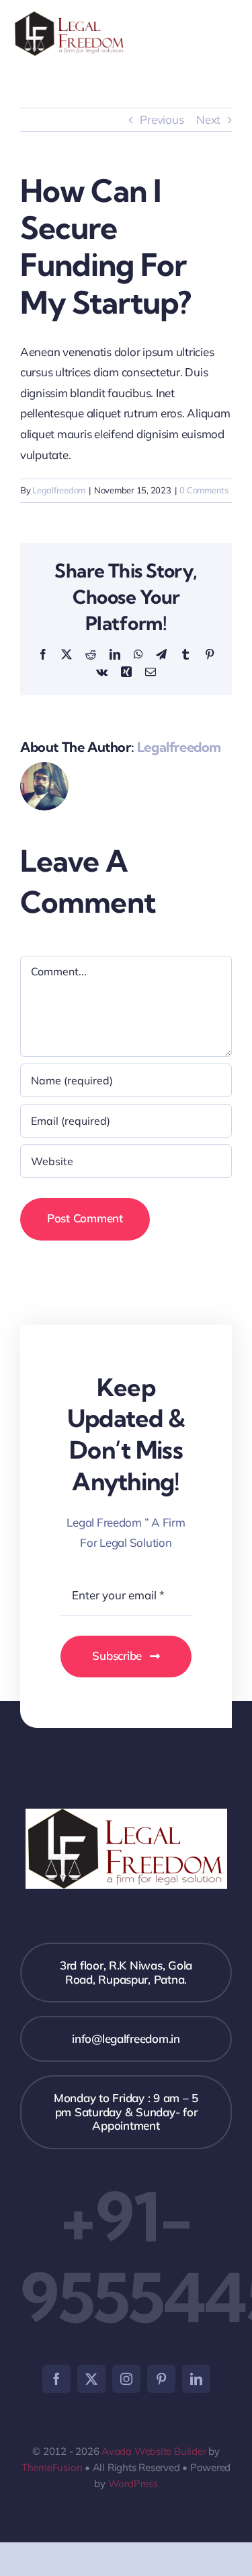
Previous (162, 119)
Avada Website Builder (154, 2451)
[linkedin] (196, 2379)
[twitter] (91, 2379)
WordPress (133, 2483)
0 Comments (204, 490)
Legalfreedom (59, 490)
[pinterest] (161, 2379)
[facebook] (56, 2379)
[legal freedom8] (70, 17)
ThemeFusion (52, 2467)
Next (208, 119)
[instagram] (126, 2379)
